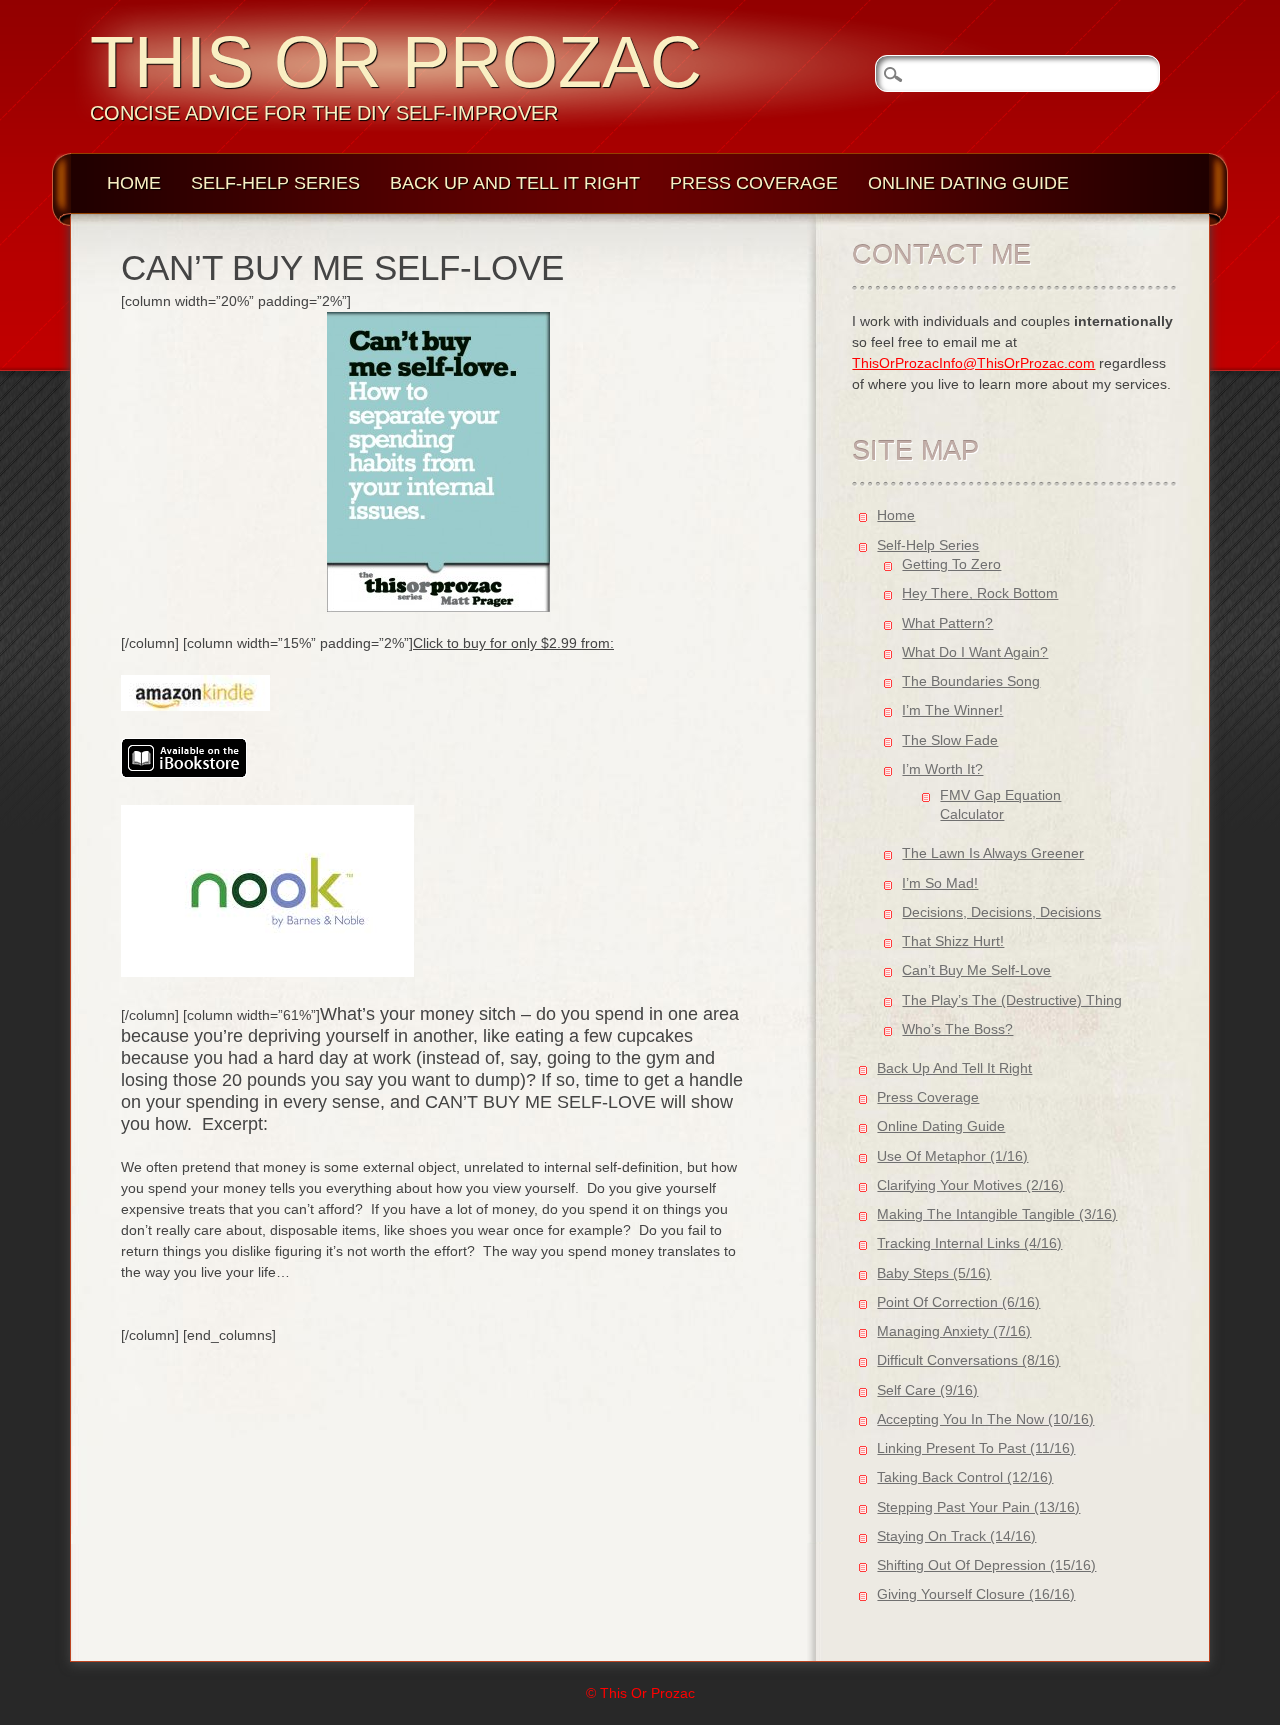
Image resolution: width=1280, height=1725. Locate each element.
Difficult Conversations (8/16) (968, 1360)
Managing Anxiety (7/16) (954, 1331)
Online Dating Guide (968, 183)
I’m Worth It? (942, 769)
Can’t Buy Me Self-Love (976, 970)
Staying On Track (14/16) (956, 1536)
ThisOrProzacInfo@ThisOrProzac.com (973, 363)
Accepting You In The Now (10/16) (985, 1419)
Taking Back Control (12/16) (965, 1477)
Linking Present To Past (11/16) (976, 1448)
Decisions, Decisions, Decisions (1001, 912)
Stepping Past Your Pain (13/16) (978, 1507)
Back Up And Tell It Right (515, 183)
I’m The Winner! (952, 710)
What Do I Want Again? (975, 652)
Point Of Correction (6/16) (958, 1302)
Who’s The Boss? (957, 1029)
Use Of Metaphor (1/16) (952, 1156)
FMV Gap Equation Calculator (1000, 805)
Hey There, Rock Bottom (980, 593)
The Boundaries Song (971, 681)
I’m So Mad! (940, 883)
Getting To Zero (951, 564)
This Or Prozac (396, 62)
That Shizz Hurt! (953, 941)
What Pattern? (947, 623)
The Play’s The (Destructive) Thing (1012, 1000)
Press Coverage (754, 183)
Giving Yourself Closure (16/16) (976, 1594)
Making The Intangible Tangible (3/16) (997, 1214)
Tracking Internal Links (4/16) (969, 1243)
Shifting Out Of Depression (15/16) (986, 1565)
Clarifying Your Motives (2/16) (970, 1185)
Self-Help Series (275, 183)
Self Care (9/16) (927, 1390)
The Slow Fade (950, 740)
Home (134, 183)
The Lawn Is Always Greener (993, 853)
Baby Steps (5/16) (934, 1273)
